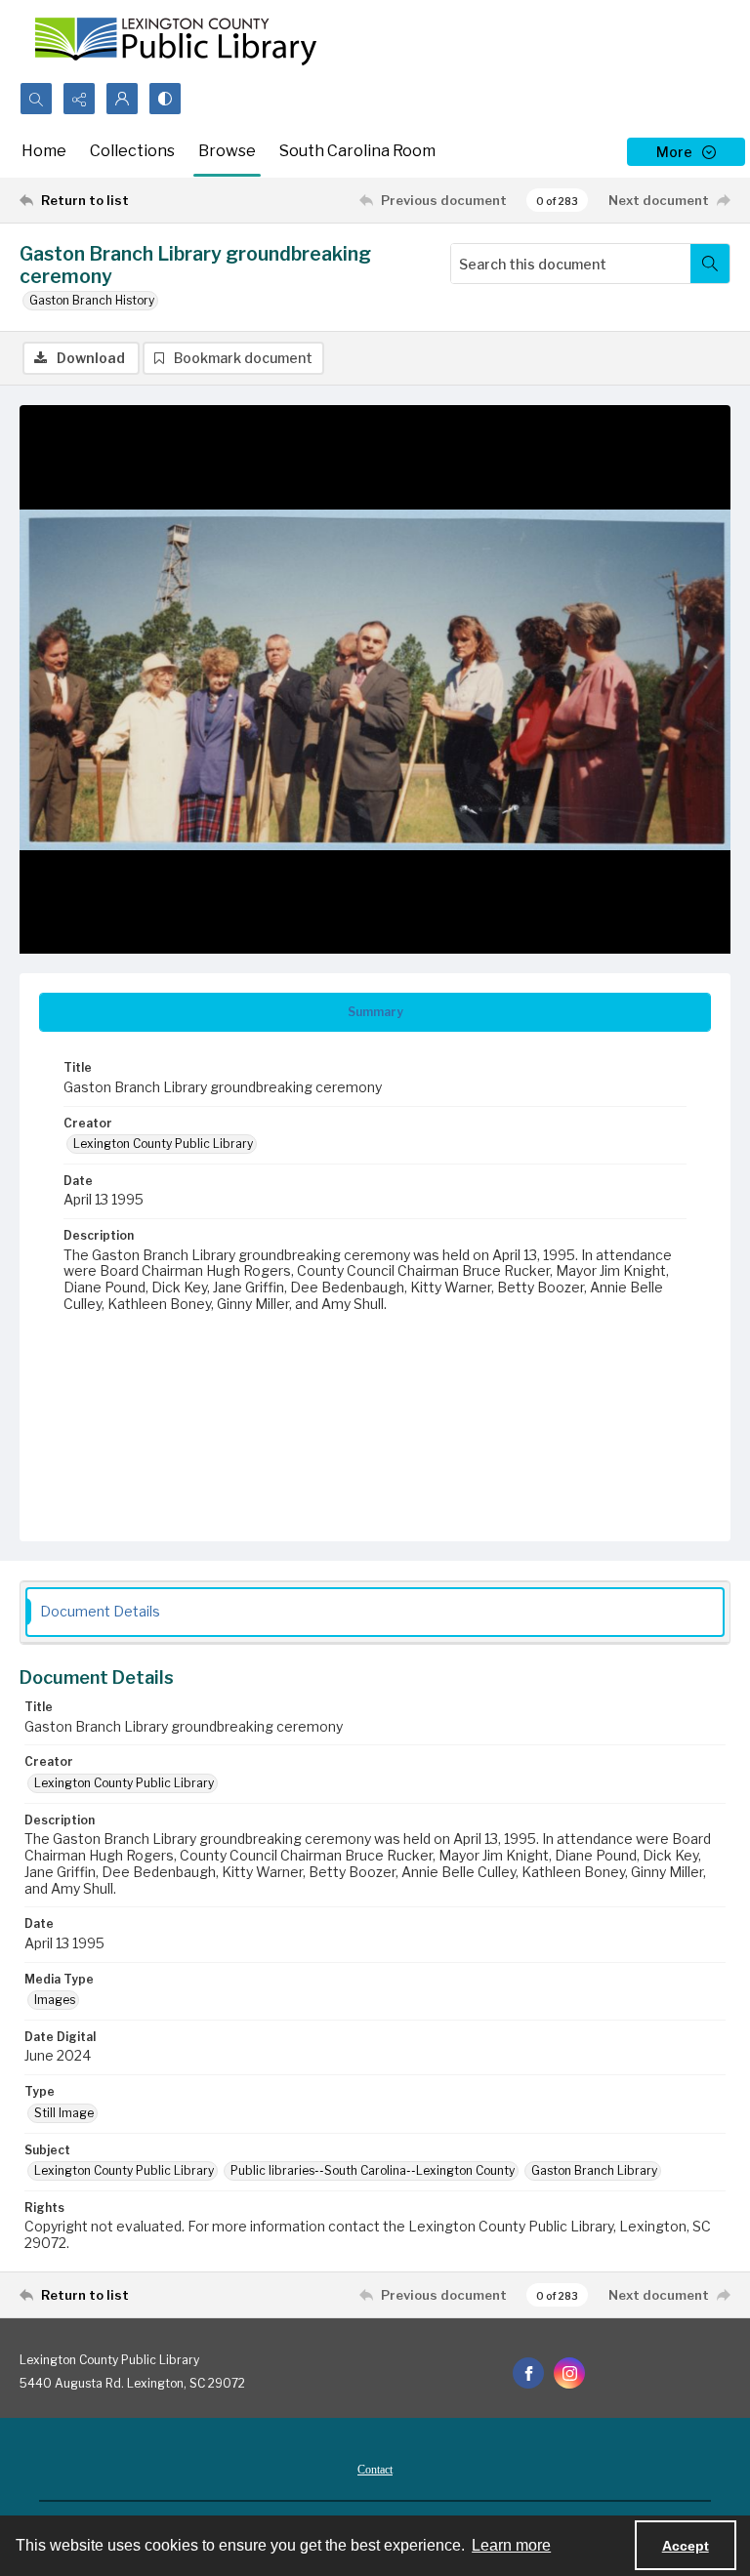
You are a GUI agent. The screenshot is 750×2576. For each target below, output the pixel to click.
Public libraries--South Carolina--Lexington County (373, 2170)
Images (55, 2000)
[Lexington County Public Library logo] (176, 41)
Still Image (64, 2113)
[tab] (375, 1012)
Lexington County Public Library (163, 1144)
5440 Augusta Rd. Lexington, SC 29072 (132, 2383)
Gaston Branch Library (594, 2170)
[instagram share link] (569, 2373)
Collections (132, 151)
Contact (375, 2470)
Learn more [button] (511, 2545)
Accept (686, 2546)
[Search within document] (710, 264)
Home (44, 151)
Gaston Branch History (92, 300)
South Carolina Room (357, 151)
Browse (227, 151)
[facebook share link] (528, 2373)
